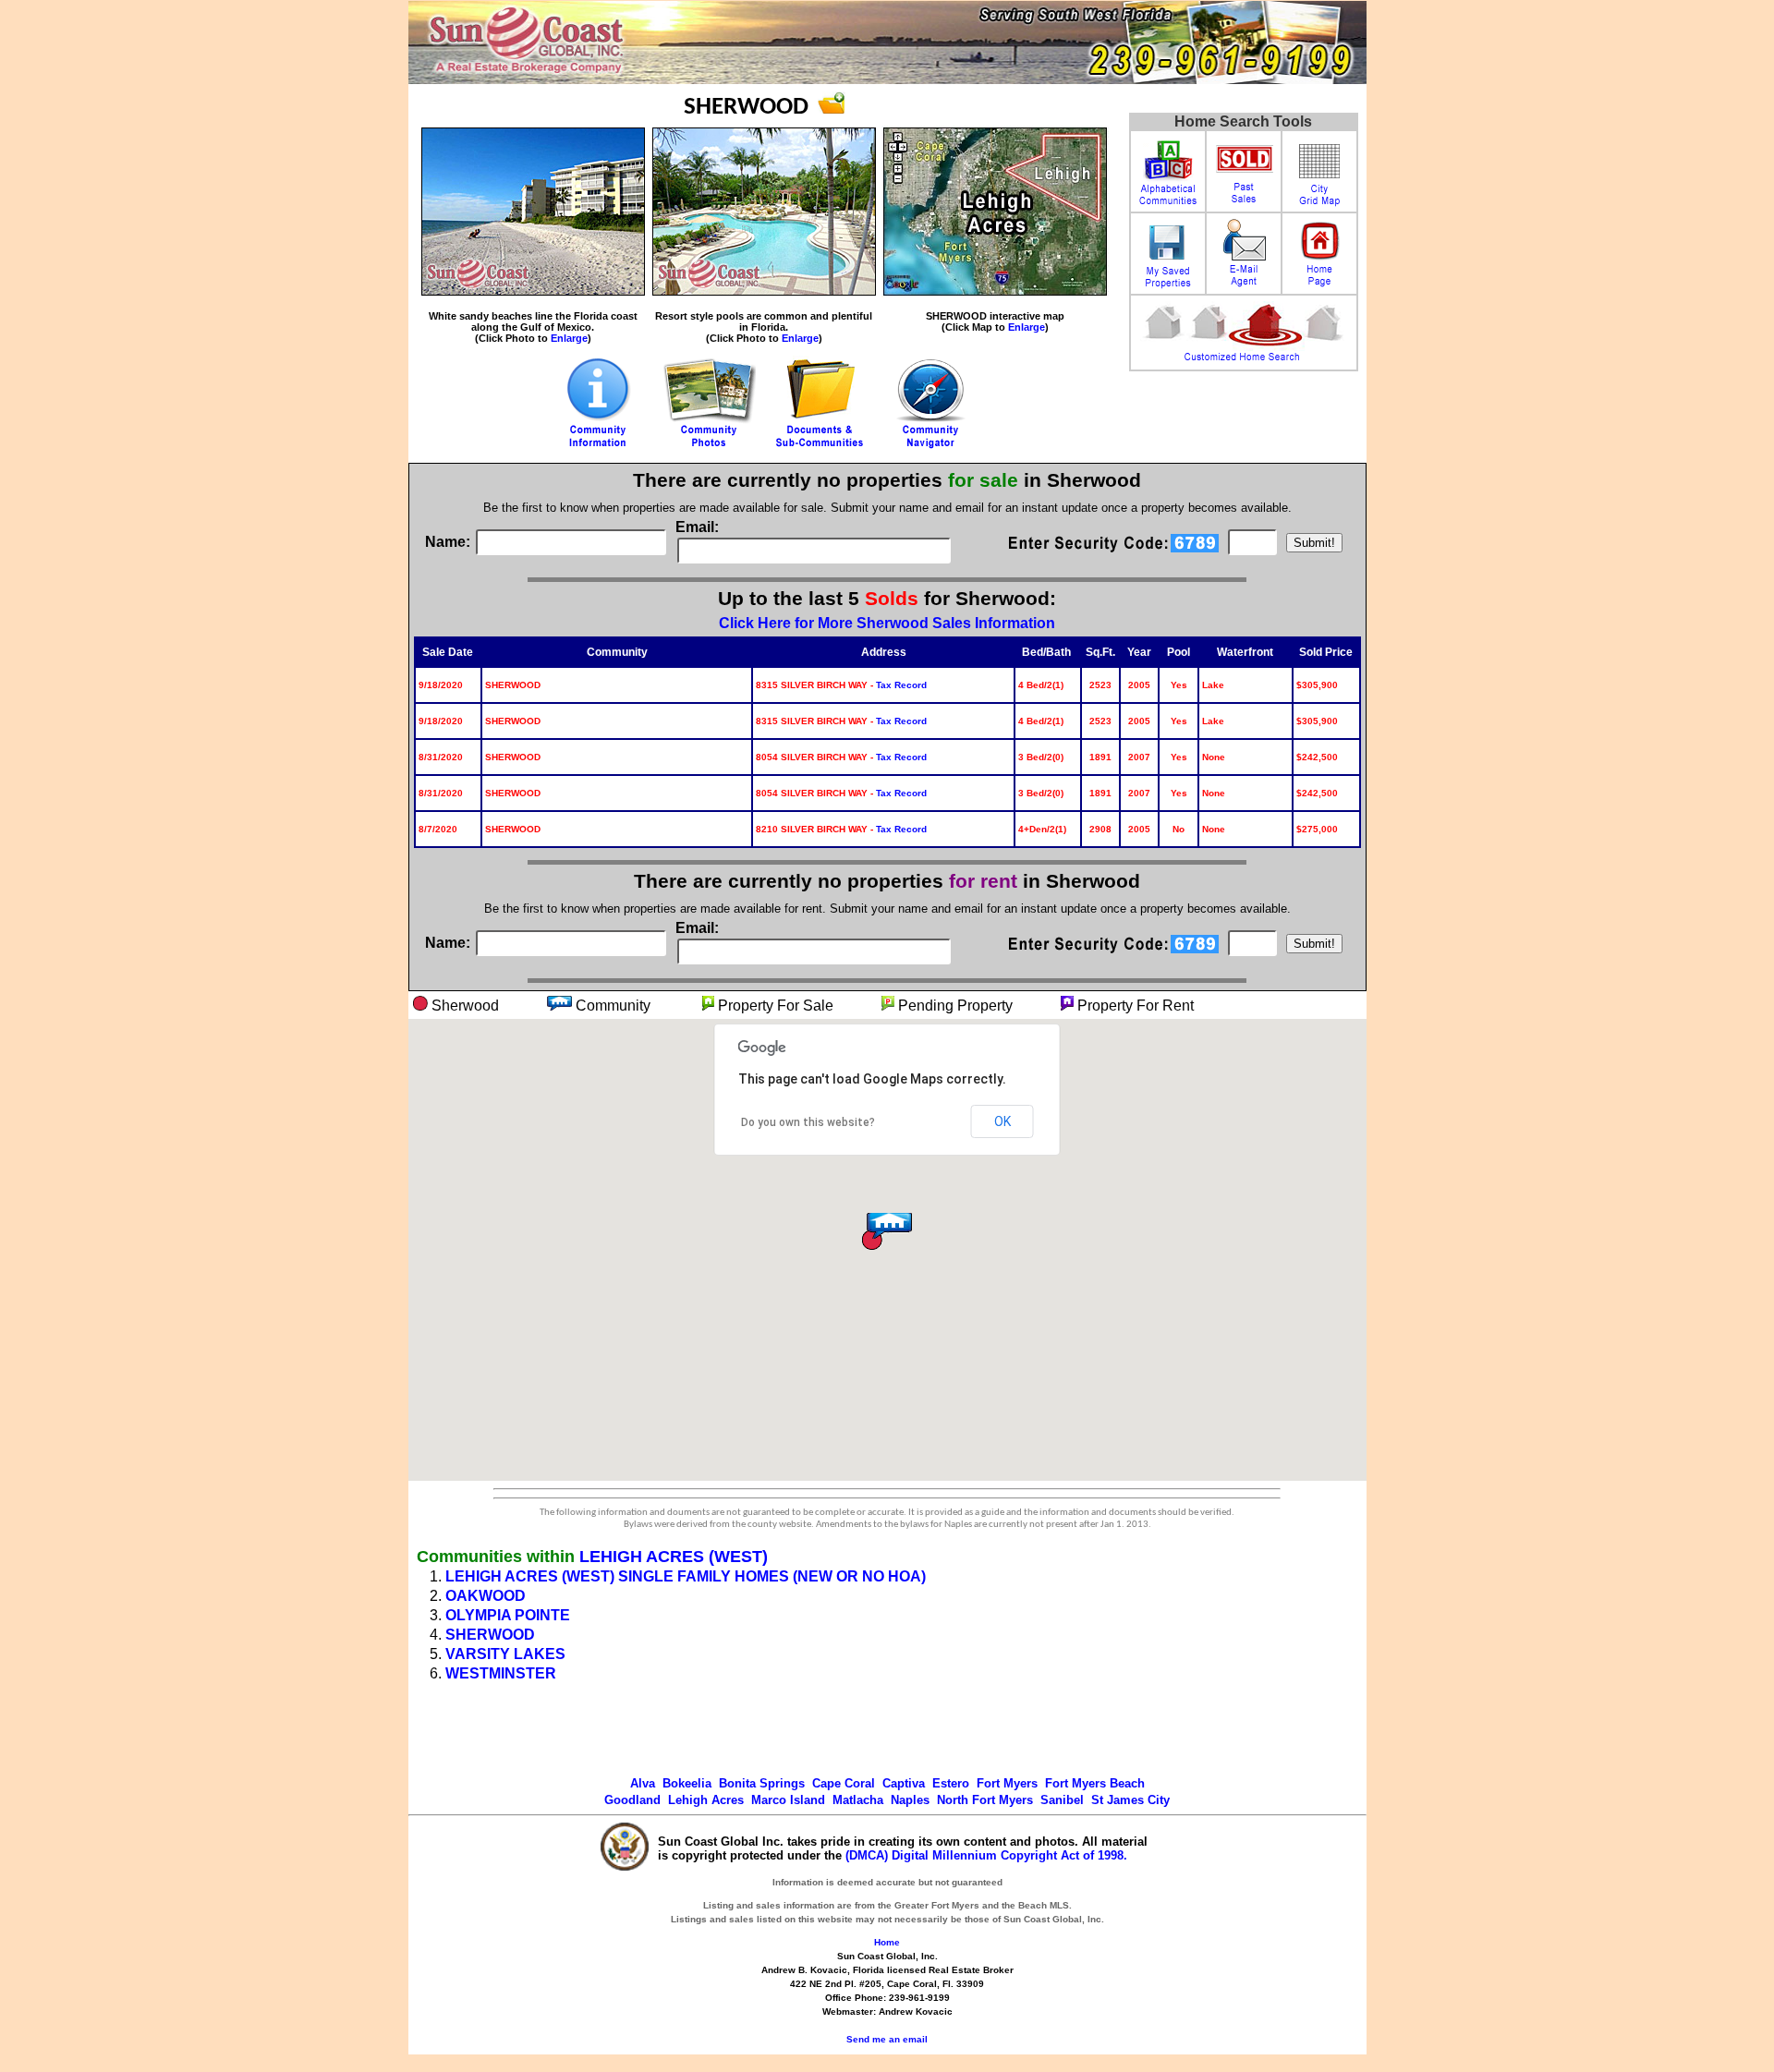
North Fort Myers (985, 1800)
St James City (1130, 1800)
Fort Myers (1007, 1783)
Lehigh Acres (706, 1800)
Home (887, 1942)
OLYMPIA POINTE (508, 1615)
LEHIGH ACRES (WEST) (674, 1557)
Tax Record (901, 685)
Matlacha (858, 1800)
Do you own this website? (808, 1122)
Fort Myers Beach (1095, 1783)
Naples (910, 1800)
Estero (951, 1783)
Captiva (904, 1783)
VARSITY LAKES (505, 1654)
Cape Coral (844, 1783)
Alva (643, 1783)
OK (1002, 1121)
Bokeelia (687, 1783)
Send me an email (887, 2039)
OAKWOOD (486, 1596)
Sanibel (1062, 1800)
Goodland (632, 1800)
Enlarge (569, 338)
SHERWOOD (490, 1635)
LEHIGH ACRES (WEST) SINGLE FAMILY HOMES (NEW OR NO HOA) (686, 1576)
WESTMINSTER (501, 1673)
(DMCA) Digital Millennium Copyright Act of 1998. (986, 1855)
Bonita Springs (762, 1783)
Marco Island (788, 1800)
